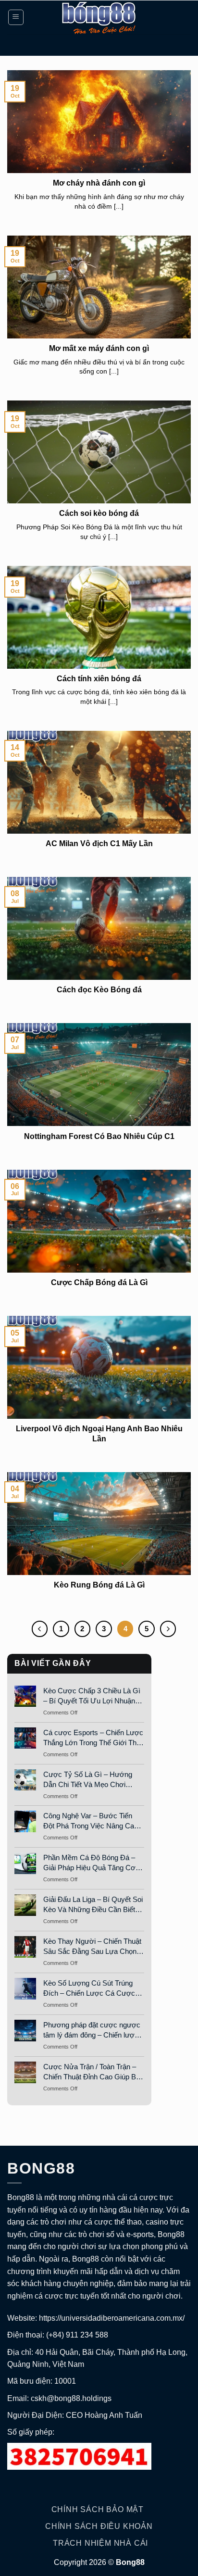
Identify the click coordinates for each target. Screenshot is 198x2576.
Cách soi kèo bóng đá (99, 513)
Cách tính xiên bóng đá (99, 679)
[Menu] (16, 17)
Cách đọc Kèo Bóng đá (99, 990)
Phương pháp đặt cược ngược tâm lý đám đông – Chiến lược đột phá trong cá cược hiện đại (92, 2030)
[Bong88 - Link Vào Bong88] (99, 17)
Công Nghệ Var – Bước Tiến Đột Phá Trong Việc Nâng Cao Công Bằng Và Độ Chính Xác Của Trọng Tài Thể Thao (91, 1821)
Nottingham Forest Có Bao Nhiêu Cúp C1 (99, 1136)
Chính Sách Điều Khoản (99, 2526)
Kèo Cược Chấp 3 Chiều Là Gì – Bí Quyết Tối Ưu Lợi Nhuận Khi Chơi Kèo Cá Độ (92, 1696)
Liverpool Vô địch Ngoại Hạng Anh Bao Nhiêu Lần (99, 1434)
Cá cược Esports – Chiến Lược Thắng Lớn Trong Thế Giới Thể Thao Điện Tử (93, 1738)
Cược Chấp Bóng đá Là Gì (99, 1282)
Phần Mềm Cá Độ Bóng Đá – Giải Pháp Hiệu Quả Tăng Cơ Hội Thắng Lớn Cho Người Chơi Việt (94, 1863)
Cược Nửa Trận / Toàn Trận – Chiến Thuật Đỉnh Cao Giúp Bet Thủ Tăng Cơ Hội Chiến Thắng (93, 2072)
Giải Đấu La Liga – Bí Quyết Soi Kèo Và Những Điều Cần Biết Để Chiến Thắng (93, 1905)
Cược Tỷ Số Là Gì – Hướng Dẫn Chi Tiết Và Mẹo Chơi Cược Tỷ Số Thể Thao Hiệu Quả (88, 1780)
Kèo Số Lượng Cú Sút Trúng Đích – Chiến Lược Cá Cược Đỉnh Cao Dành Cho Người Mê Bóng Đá (92, 1988)
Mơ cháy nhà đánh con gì (99, 183)
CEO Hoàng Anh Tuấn (104, 2415)
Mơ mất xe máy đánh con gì (99, 348)
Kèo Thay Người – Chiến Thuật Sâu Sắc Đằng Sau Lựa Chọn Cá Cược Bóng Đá (92, 1947)
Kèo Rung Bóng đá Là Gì (99, 1585)
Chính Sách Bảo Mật (98, 2509)
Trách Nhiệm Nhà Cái (100, 2543)
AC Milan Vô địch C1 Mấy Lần (99, 844)
